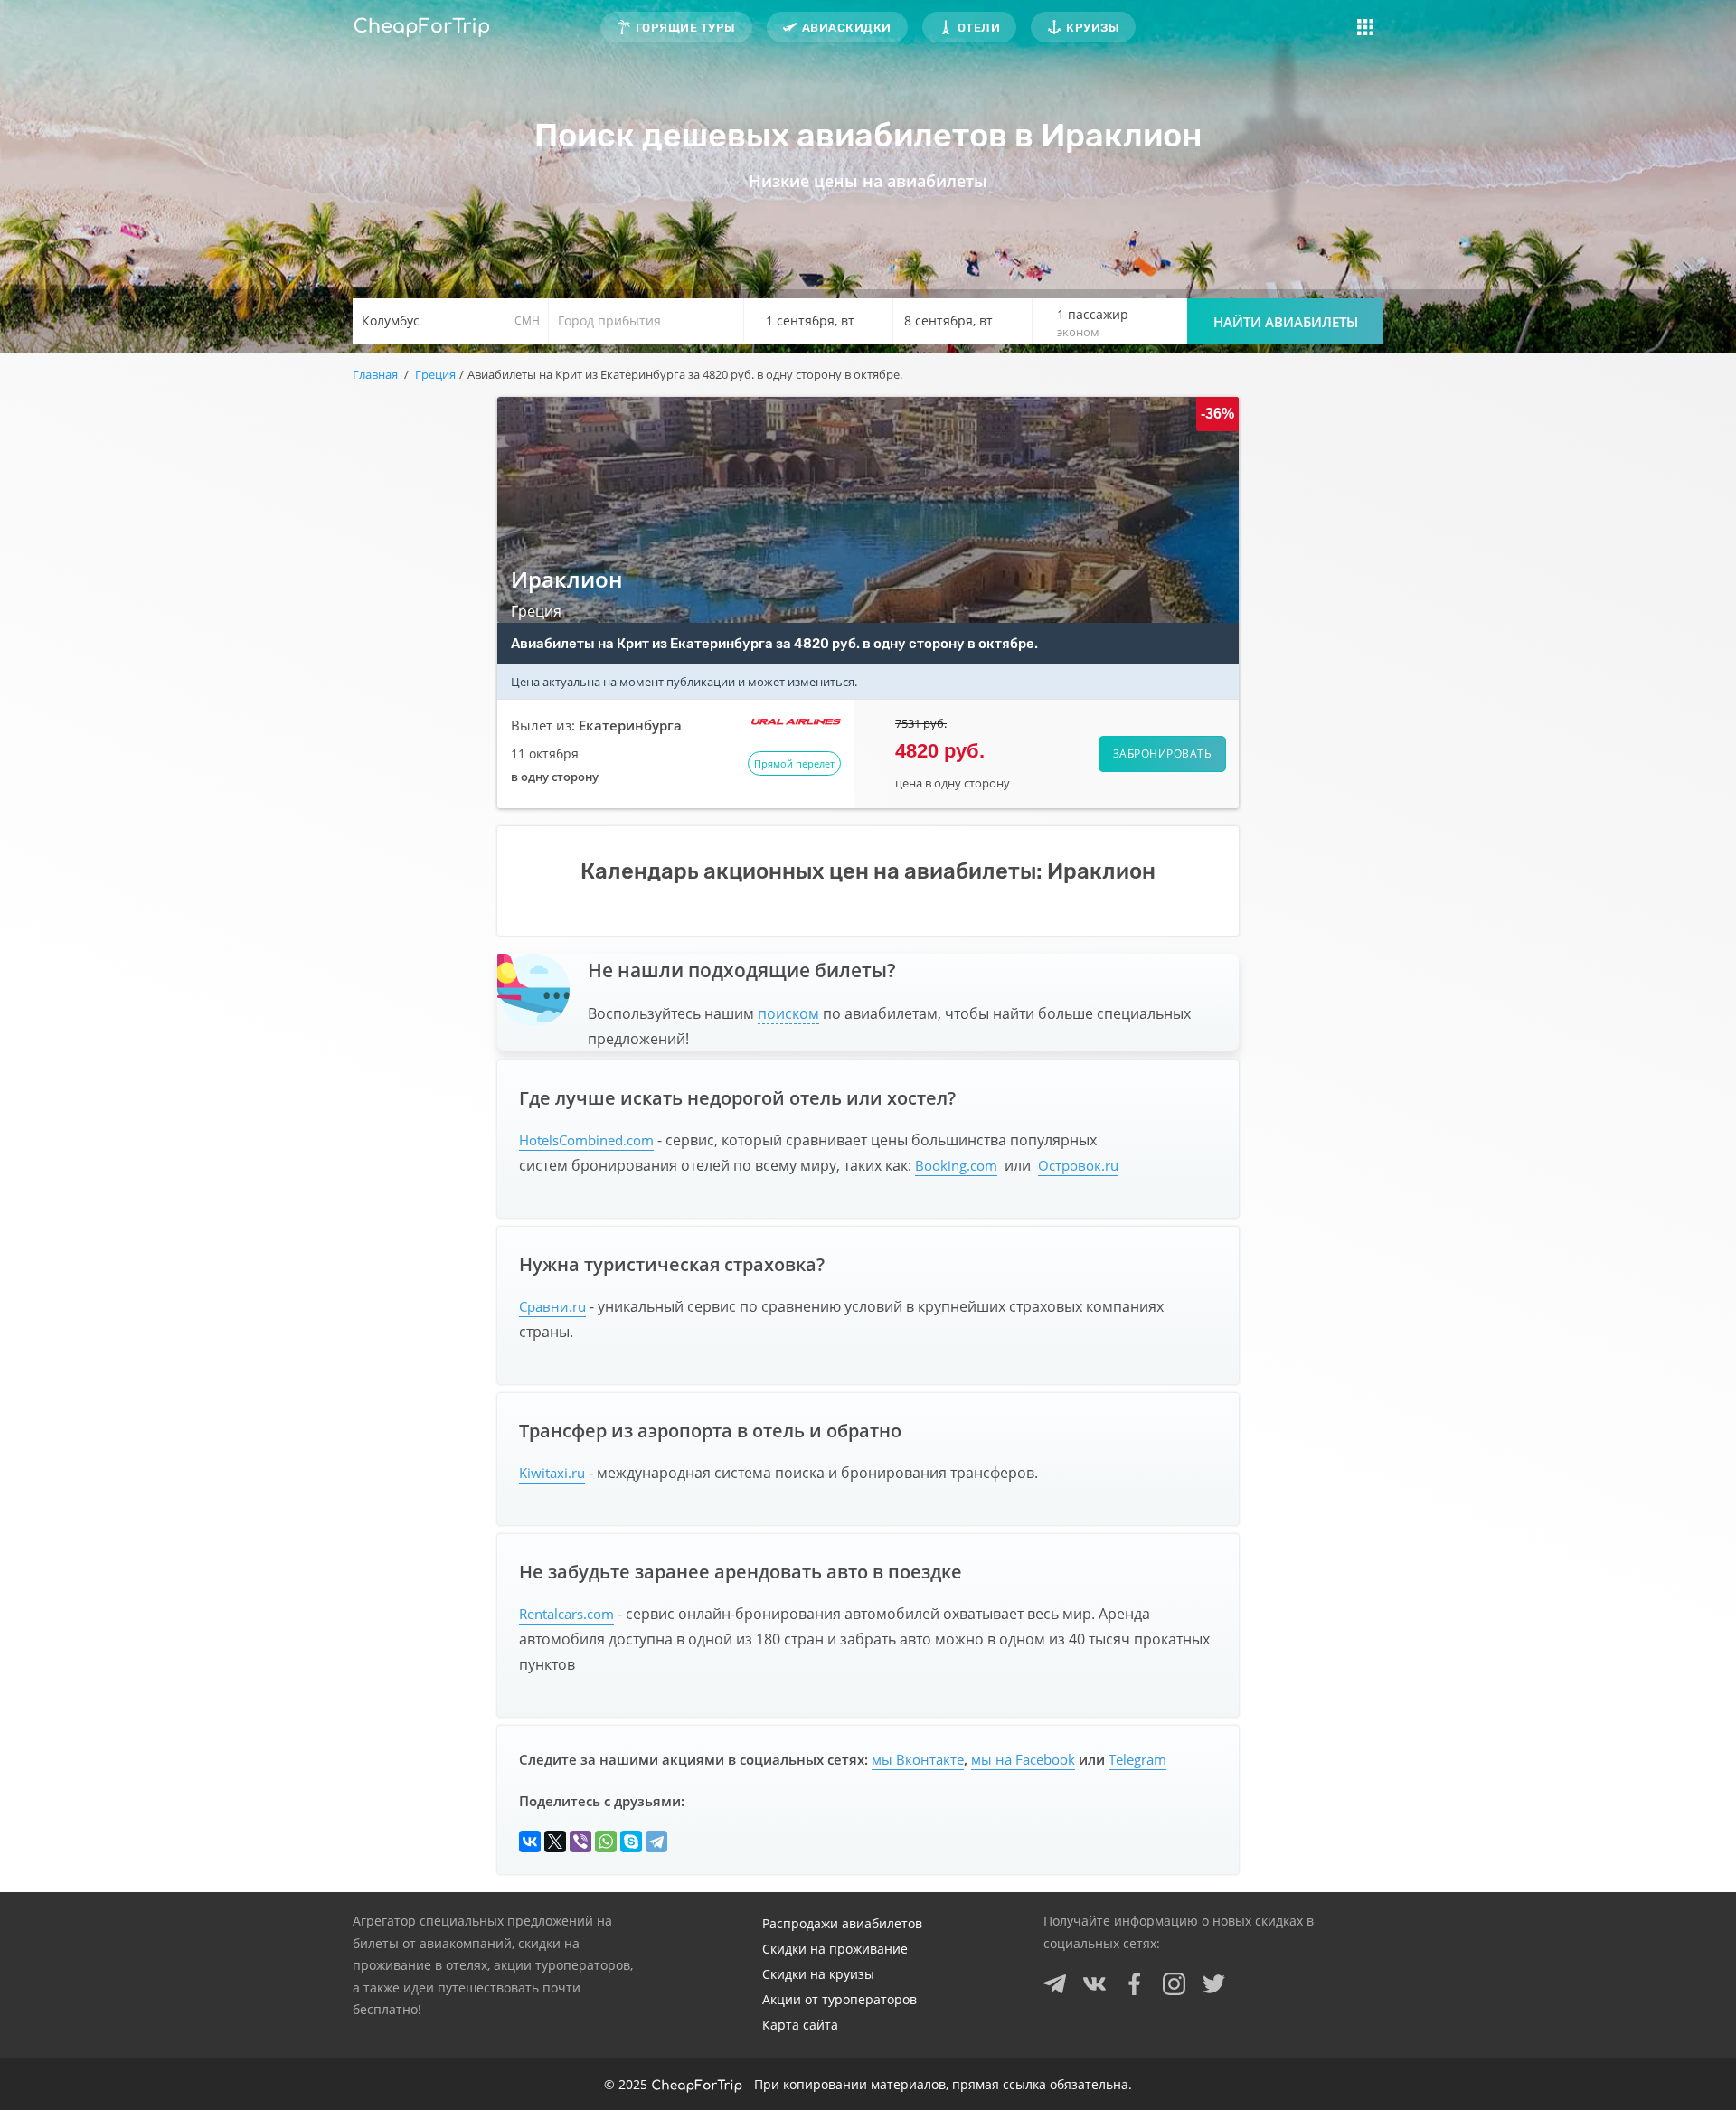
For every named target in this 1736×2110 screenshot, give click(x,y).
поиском (788, 1013)
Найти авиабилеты (1286, 322)
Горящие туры (686, 28)
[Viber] (580, 1842)
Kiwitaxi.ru (552, 1473)
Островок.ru (1078, 1165)
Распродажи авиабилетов (842, 1923)
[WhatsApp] (606, 1842)
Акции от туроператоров (840, 1999)
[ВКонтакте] (530, 1842)
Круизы (1093, 28)
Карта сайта (800, 2025)
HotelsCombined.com (586, 1140)
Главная (375, 374)
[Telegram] (656, 1842)
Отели (979, 28)
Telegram (1137, 1759)
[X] (555, 1842)
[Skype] (631, 1842)
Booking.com (956, 1165)
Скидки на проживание (835, 1949)
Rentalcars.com (566, 1614)
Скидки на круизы (818, 1974)
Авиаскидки (847, 28)
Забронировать (1163, 754)
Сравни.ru (552, 1306)
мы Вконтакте (918, 1759)
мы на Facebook (1023, 1759)
